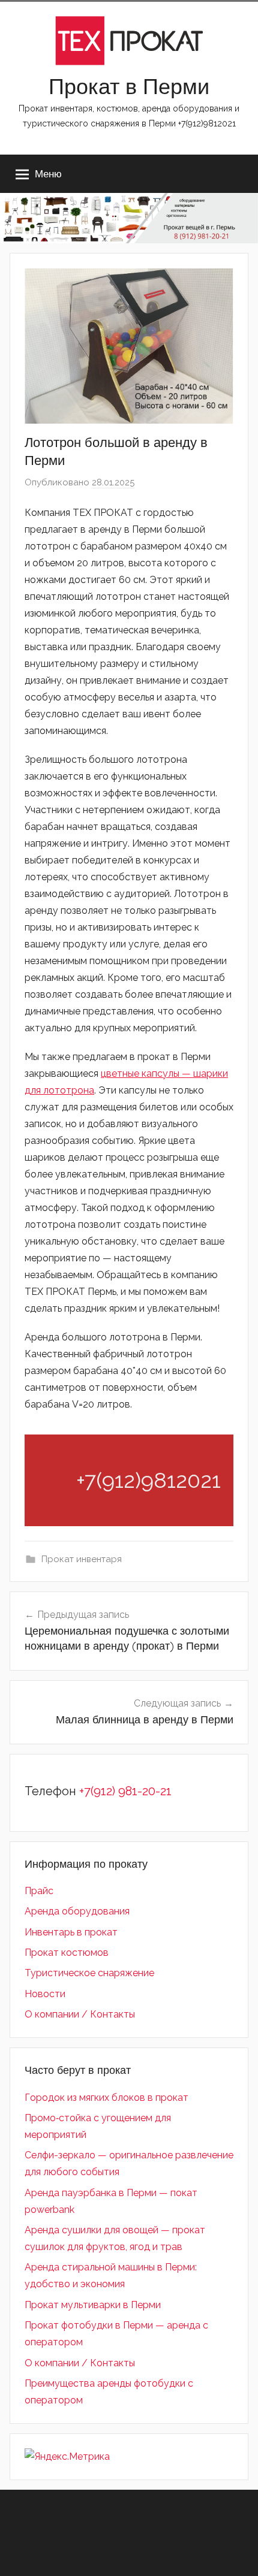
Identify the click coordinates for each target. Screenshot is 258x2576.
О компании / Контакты (80, 2014)
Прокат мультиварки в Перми (93, 2305)
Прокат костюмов (67, 1953)
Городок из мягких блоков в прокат (106, 2098)
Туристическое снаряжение (89, 1973)
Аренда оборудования (77, 1911)
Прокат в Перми (129, 86)
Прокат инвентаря (82, 1559)
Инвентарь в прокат (71, 1932)
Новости (45, 1994)
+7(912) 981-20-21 (125, 1791)
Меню (48, 173)
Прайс (39, 1891)
